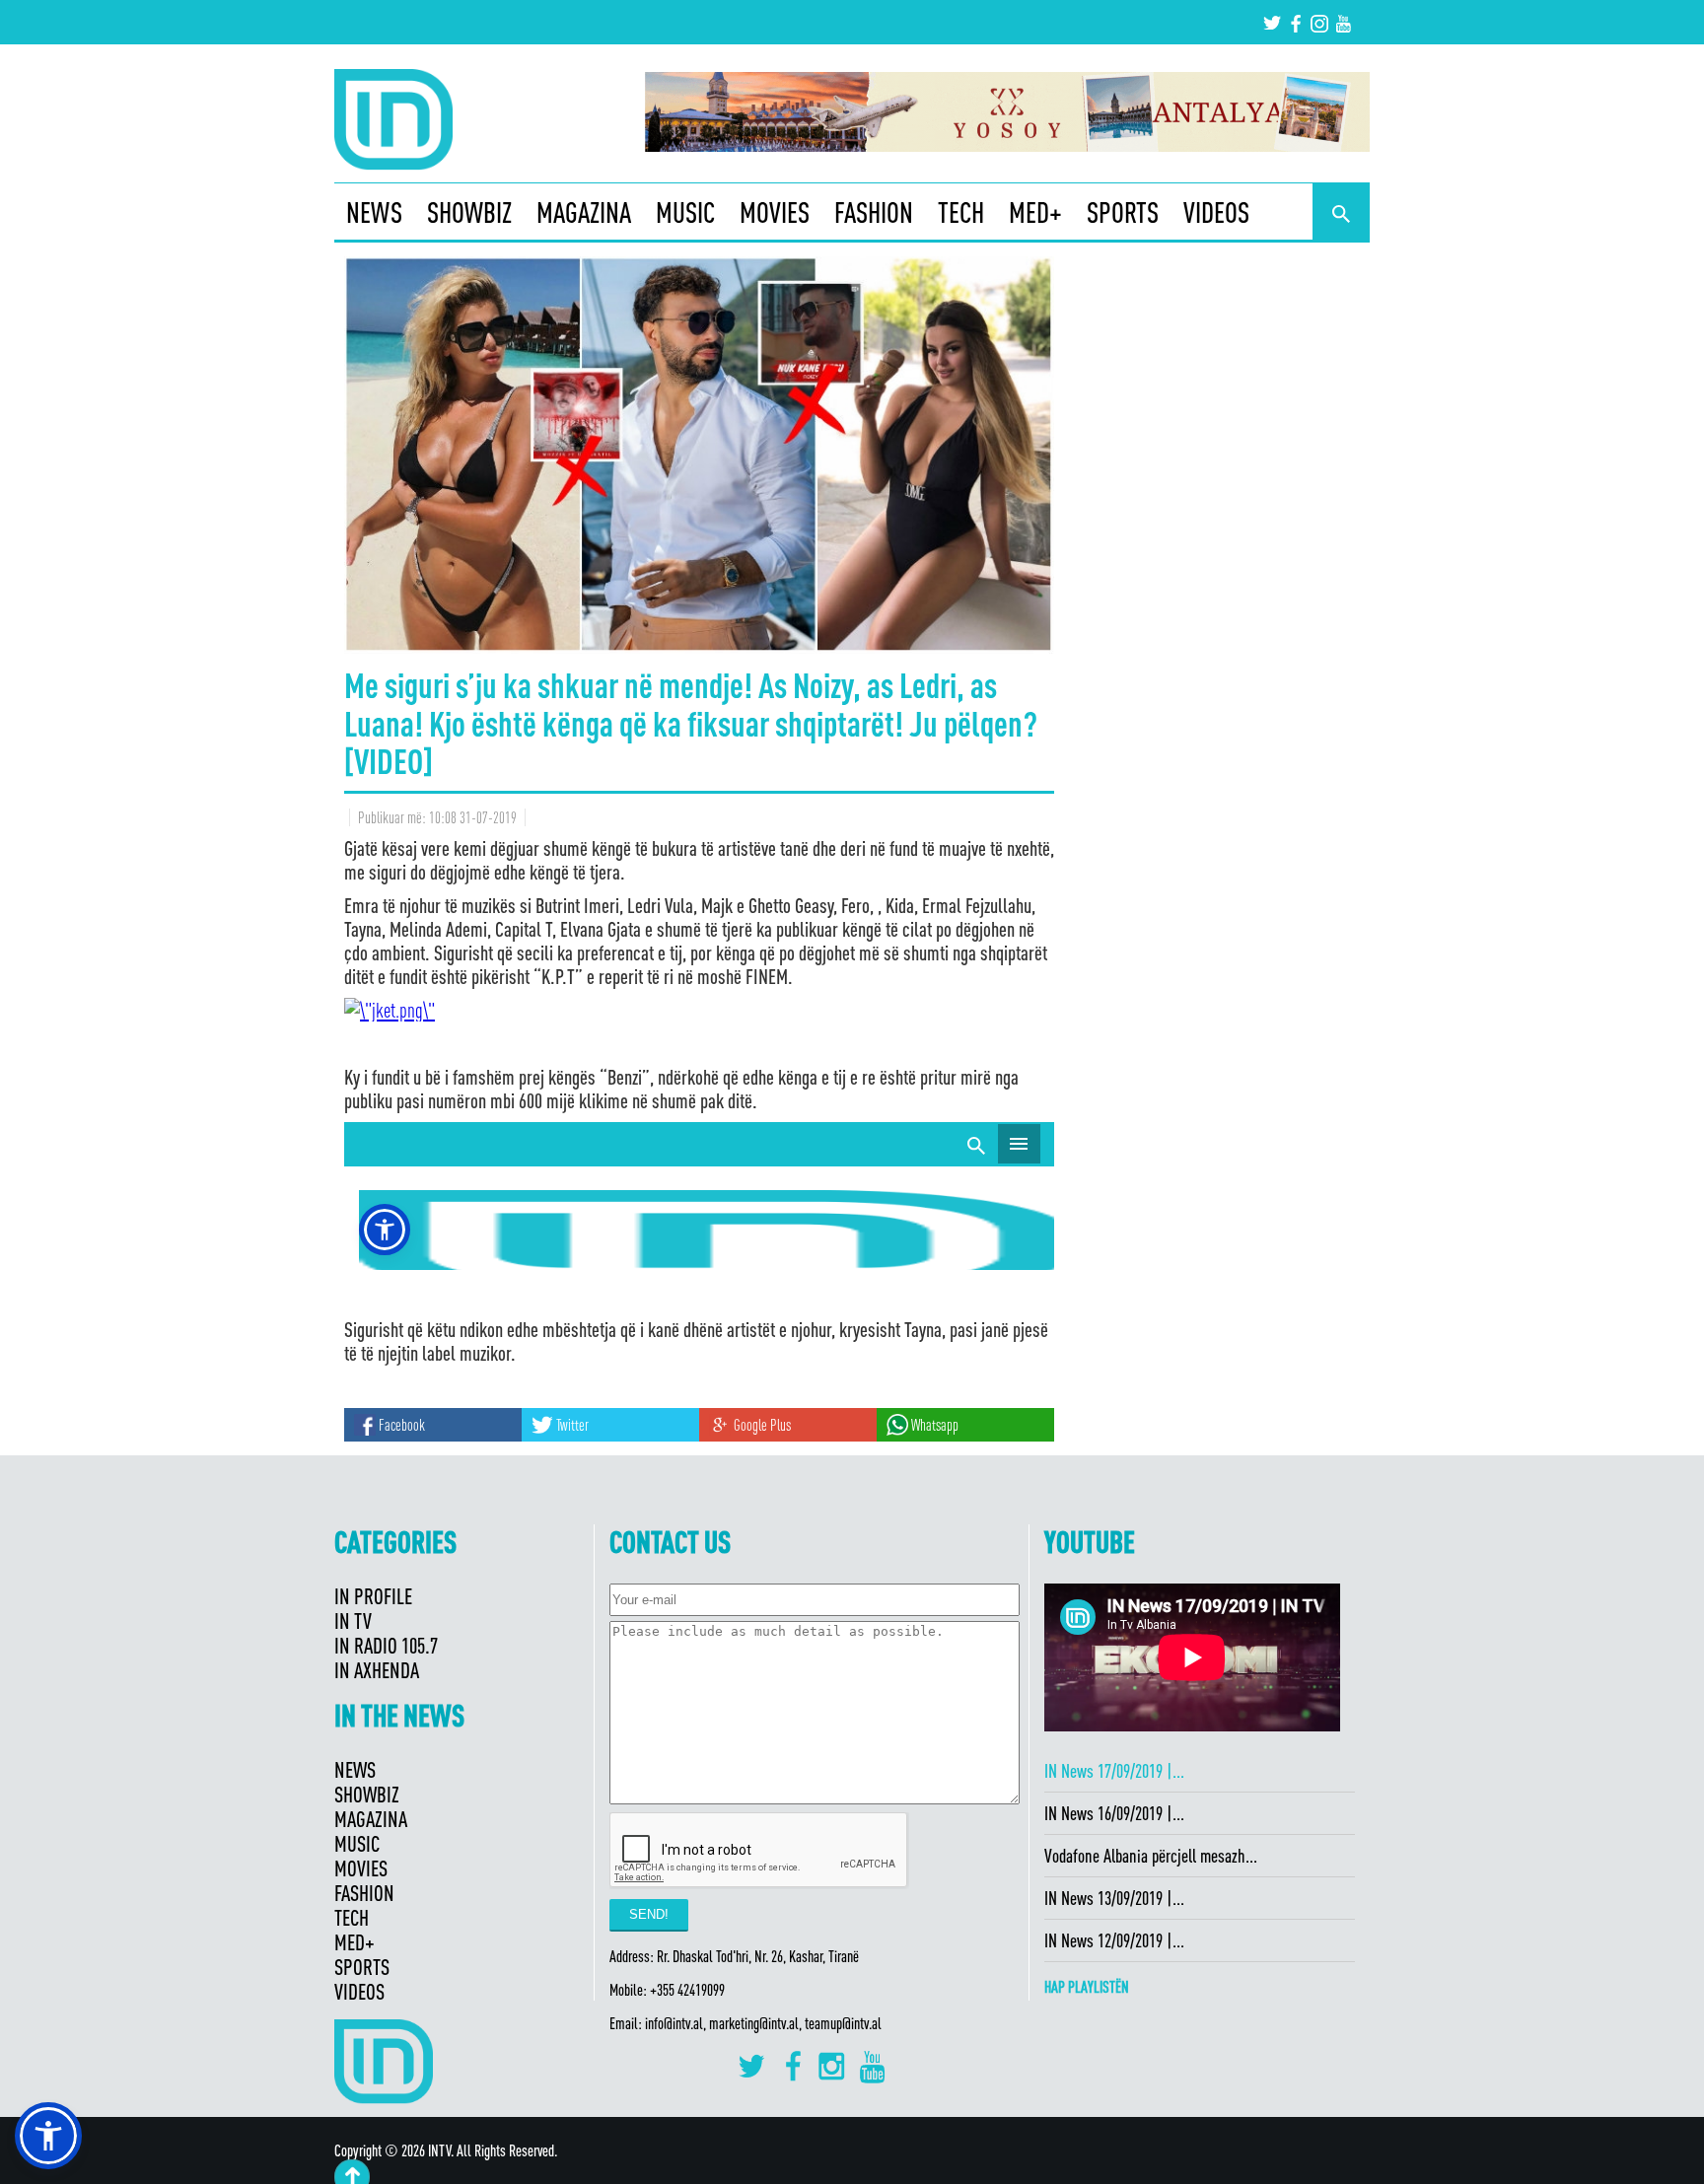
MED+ (1035, 212)
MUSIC (685, 212)
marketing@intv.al (754, 2023)
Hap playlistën (1087, 1987)
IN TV (353, 1620)
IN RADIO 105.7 (386, 1645)
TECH (961, 212)
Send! (649, 1914)
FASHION (874, 212)
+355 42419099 (687, 1990)
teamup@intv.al (843, 2023)
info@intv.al (674, 2023)
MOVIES (775, 212)
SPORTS (1123, 212)
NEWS (374, 212)
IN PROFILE (373, 1596)
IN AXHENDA (377, 1670)
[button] (48, 2136)
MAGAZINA (584, 212)
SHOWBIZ (469, 212)
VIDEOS (1216, 212)
